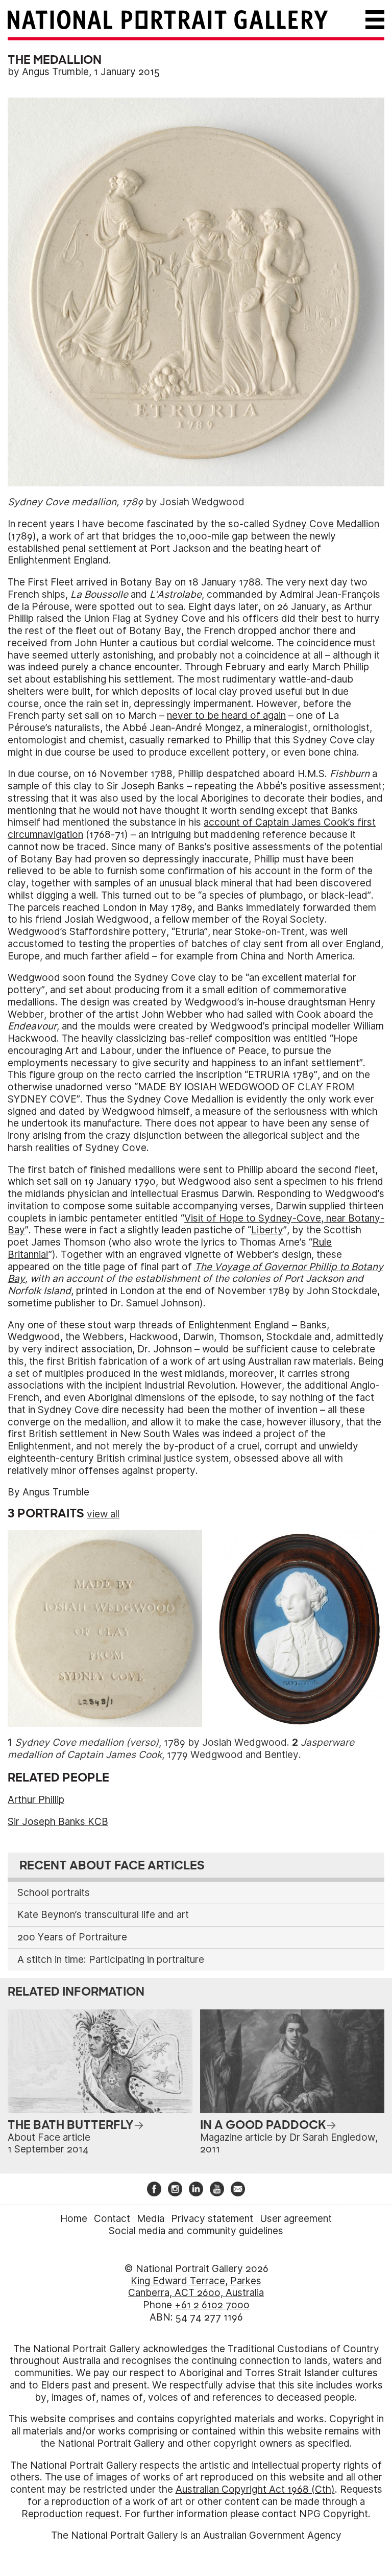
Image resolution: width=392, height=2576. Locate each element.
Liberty (267, 1230)
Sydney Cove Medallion (326, 524)
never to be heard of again (226, 716)
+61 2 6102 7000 (212, 2305)
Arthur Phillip (36, 1800)
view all (103, 1514)
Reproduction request (70, 2514)
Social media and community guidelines (196, 2231)
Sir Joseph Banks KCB (58, 1822)
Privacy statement (212, 2219)
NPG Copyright (334, 2514)
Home (74, 2219)
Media (151, 2219)
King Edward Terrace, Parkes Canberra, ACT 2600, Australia (196, 2287)
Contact (112, 2219)
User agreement (296, 2219)
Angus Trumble (55, 72)
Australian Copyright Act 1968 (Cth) (255, 2489)
